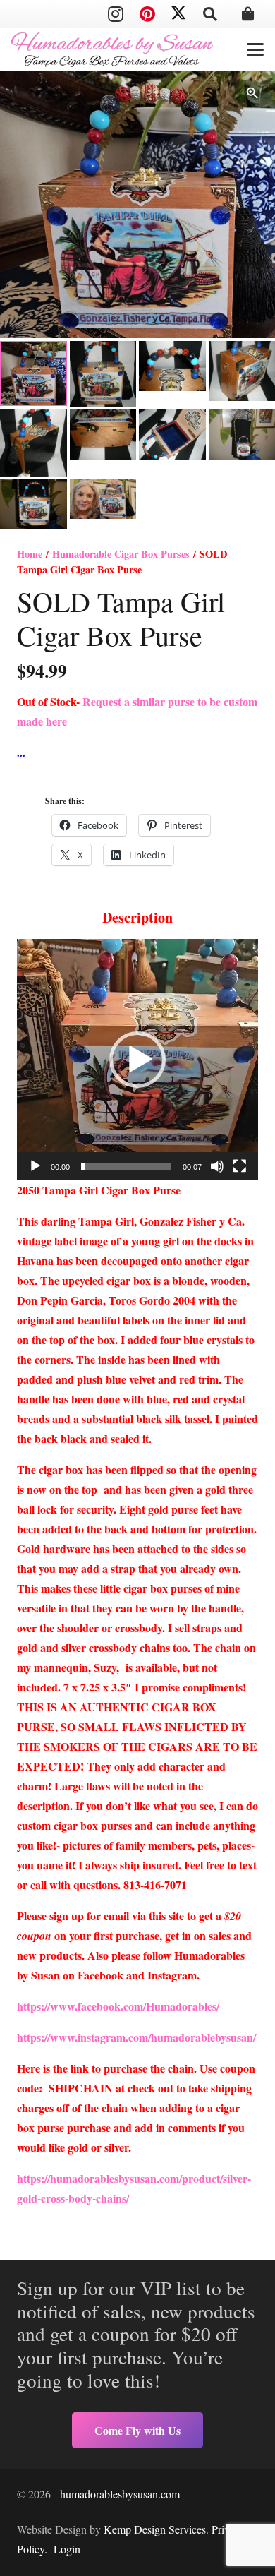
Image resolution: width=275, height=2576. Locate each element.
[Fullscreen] (240, 1166)
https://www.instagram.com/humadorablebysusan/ (136, 2037)
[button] (210, 14)
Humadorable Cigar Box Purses (121, 554)
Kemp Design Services (155, 2529)
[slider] (126, 1166)
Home (30, 554)
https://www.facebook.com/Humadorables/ (120, 2006)
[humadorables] (112, 49)
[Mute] (217, 1166)
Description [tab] (137, 917)
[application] (137, 1060)
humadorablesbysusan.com (120, 2494)
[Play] (35, 1166)
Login (67, 2549)
